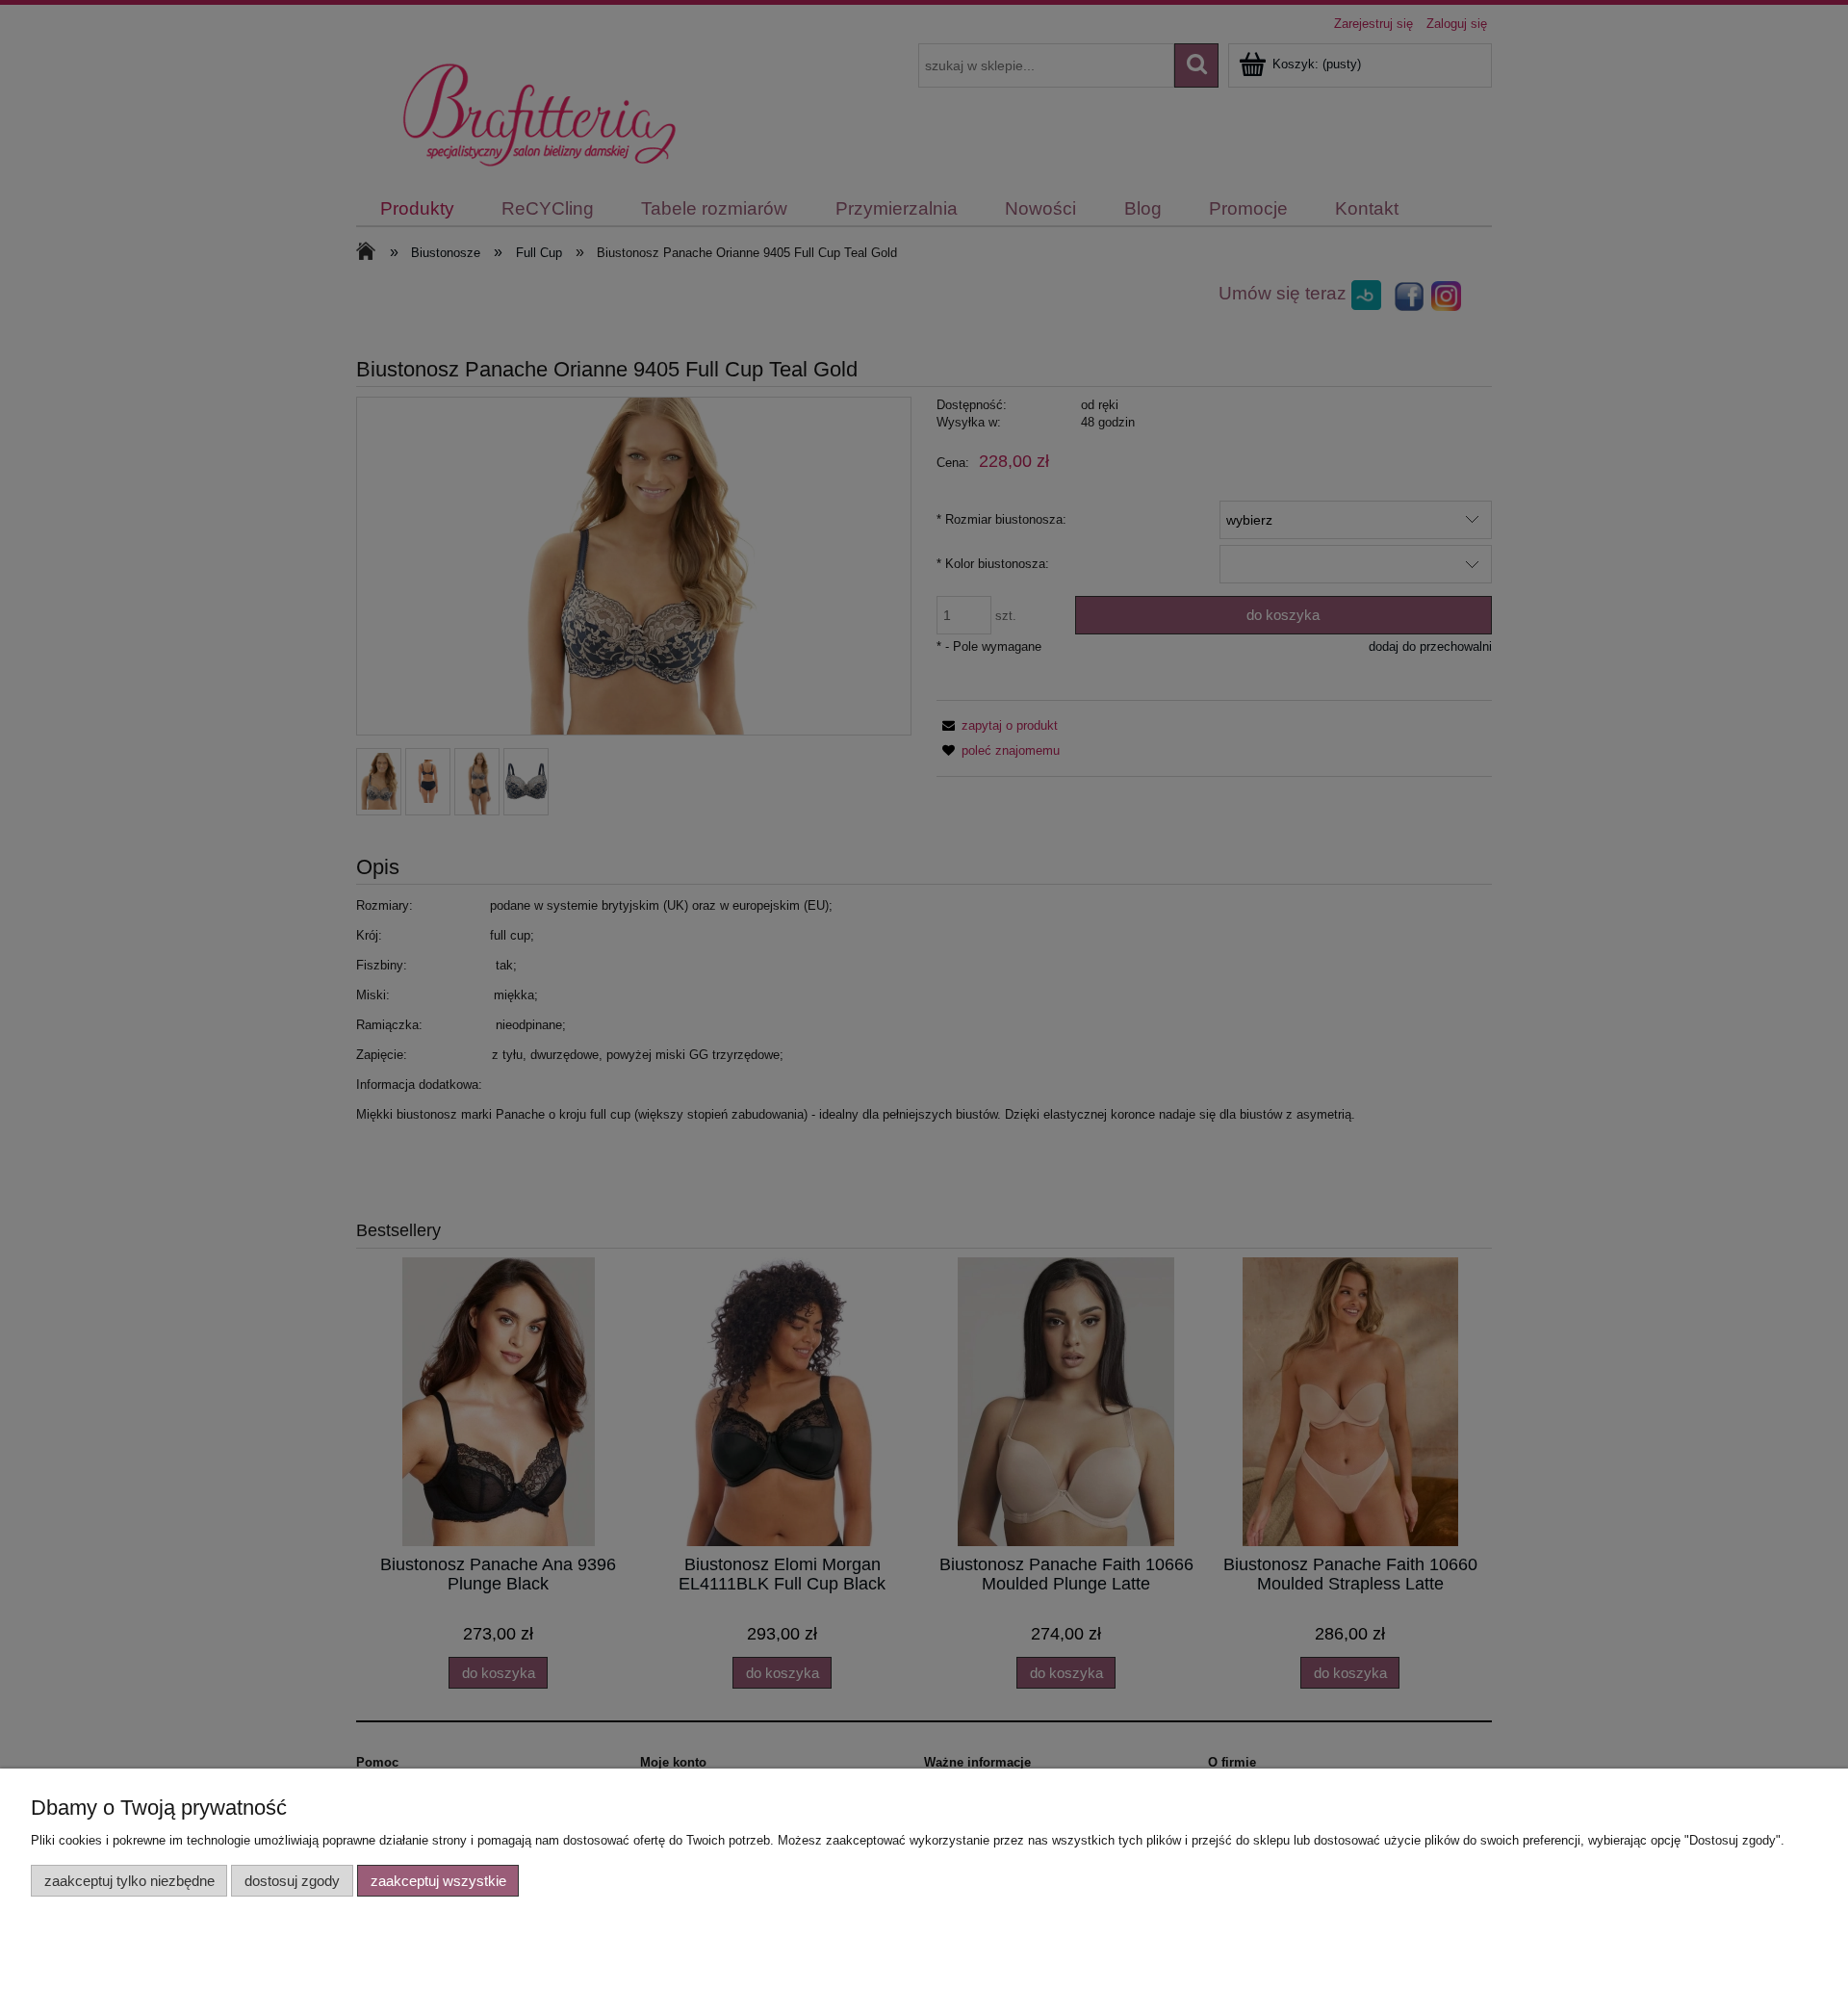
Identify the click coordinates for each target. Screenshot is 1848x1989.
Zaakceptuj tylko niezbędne (129, 1881)
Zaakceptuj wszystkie (438, 1881)
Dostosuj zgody (292, 1881)
